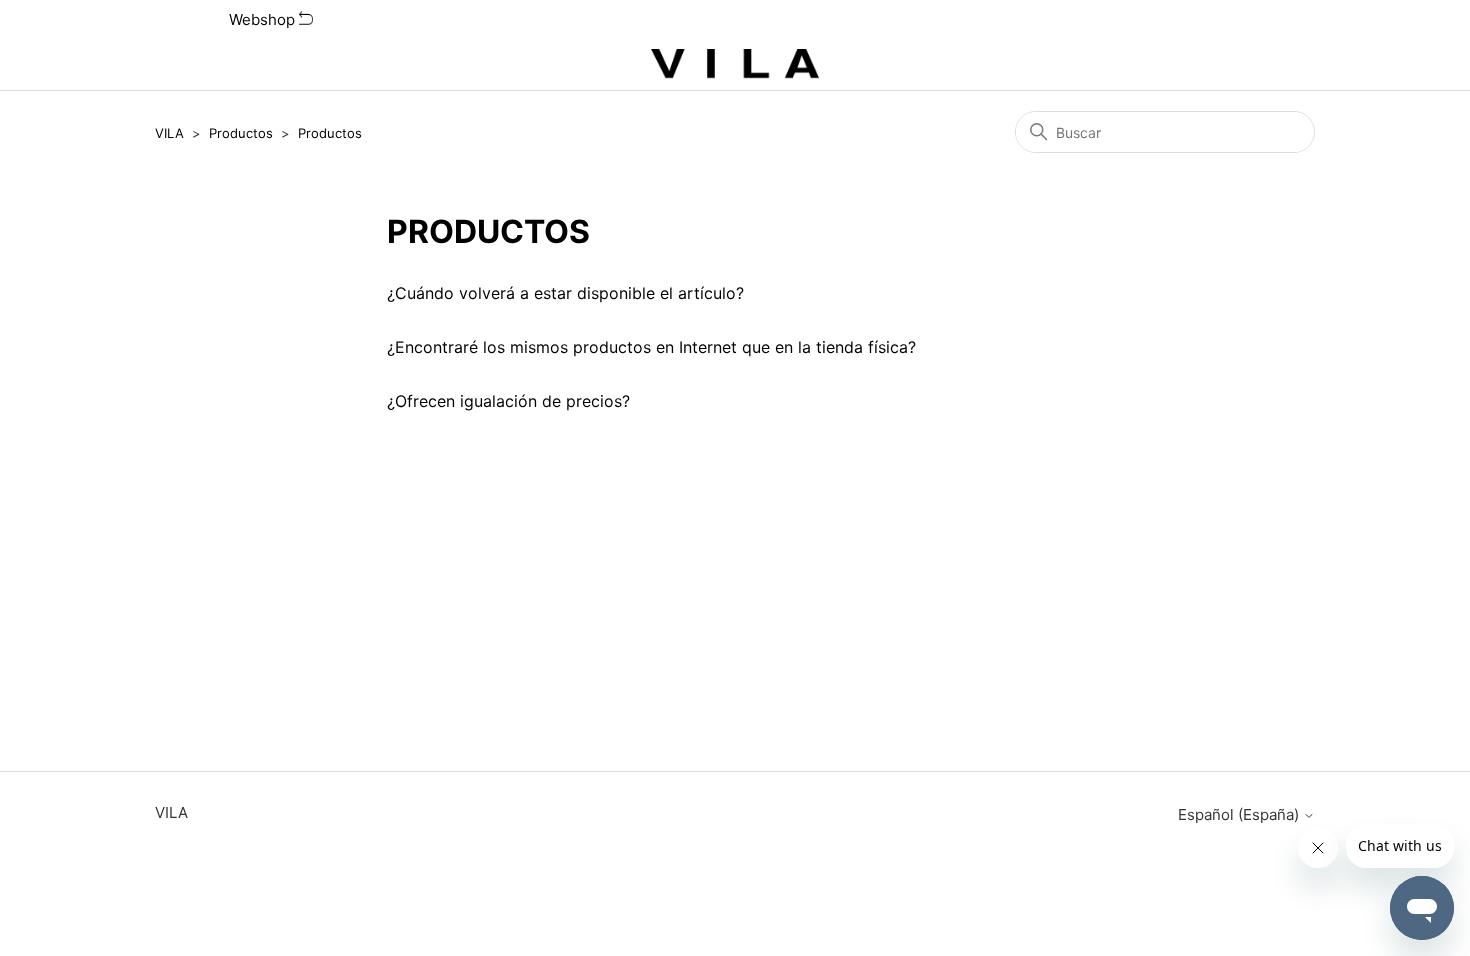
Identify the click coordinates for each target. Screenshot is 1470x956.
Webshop (264, 19)
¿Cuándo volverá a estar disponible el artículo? (565, 293)
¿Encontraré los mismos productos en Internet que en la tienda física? (651, 347)
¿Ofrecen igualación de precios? (508, 401)
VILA (169, 133)
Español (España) (1240, 814)
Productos (241, 133)
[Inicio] (735, 65)
